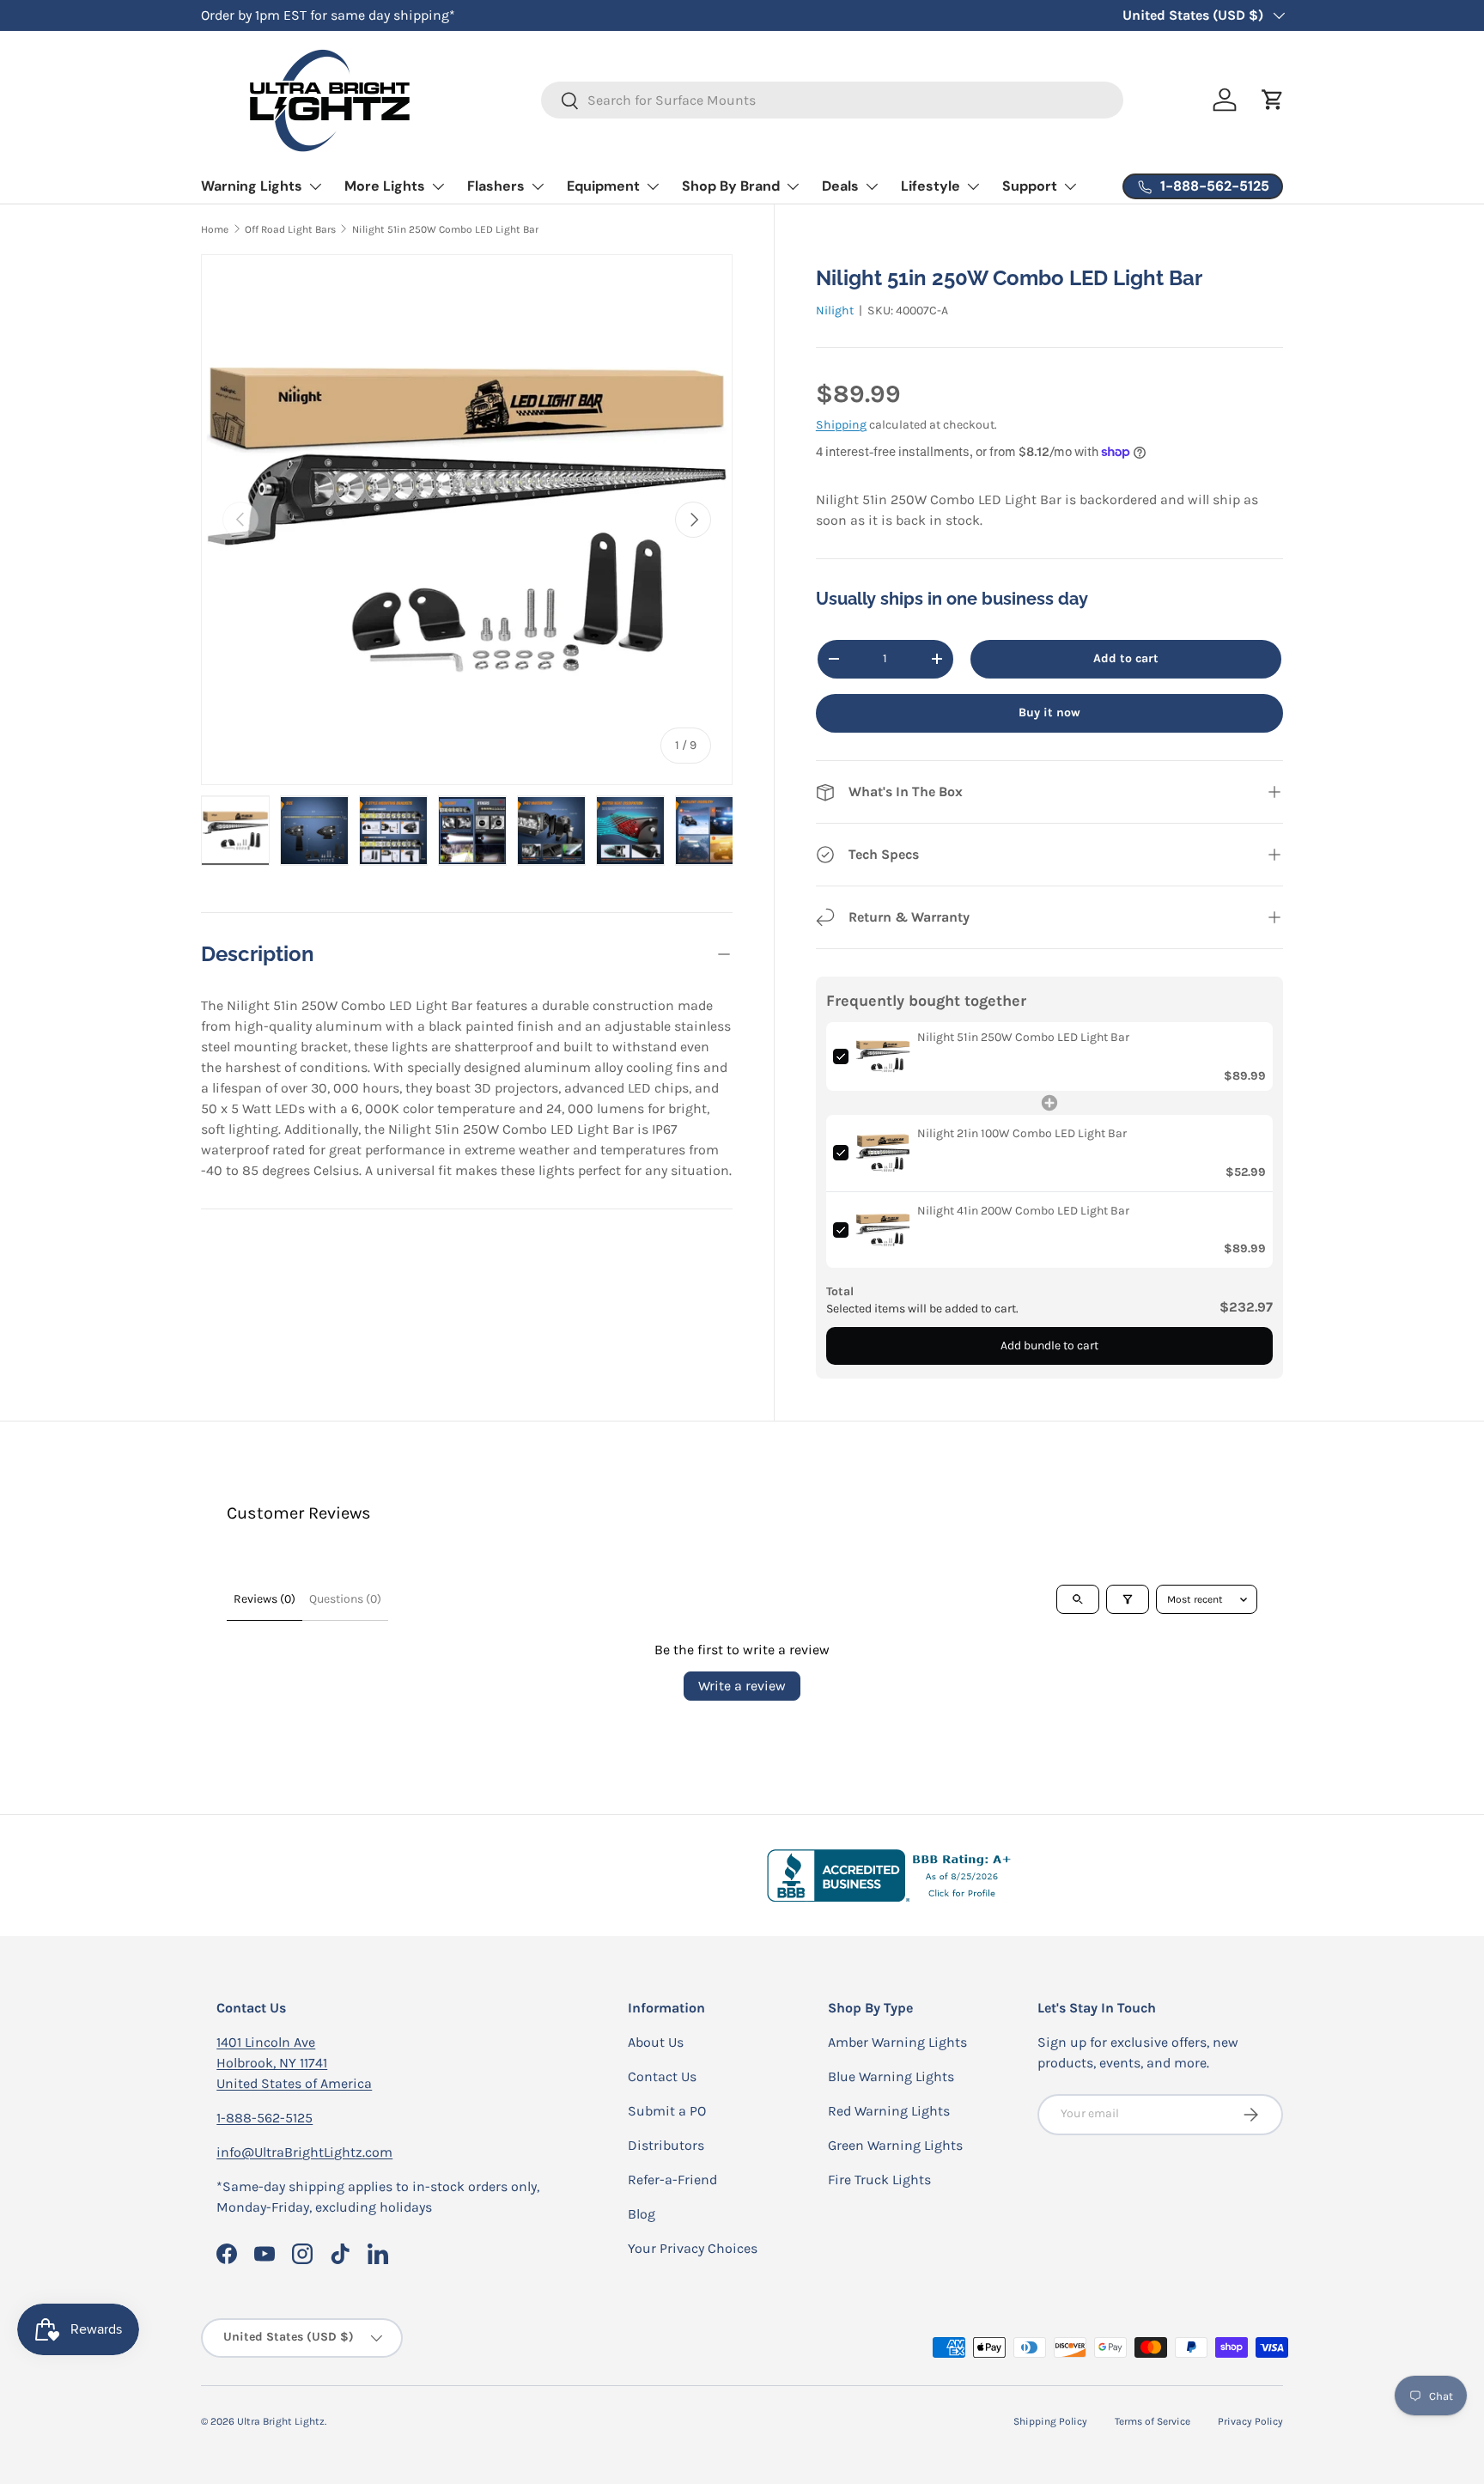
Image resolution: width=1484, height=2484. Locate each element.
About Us (656, 2042)
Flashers (496, 186)
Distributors (666, 2145)
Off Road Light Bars (290, 229)
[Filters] (1128, 1599)
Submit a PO (667, 2111)
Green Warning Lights (895, 2145)
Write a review (742, 1686)
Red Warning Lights (889, 2111)
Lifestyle (931, 186)
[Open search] (1078, 1599)
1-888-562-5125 (265, 2118)
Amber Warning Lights (897, 2042)
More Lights (385, 186)
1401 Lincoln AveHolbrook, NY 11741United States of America (294, 2063)
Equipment (603, 186)
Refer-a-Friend (672, 2180)
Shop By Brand (731, 186)
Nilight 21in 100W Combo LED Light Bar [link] (1022, 1133)
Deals (840, 186)
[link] (883, 1056)
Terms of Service (1153, 2421)
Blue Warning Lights (891, 2076)
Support (1030, 186)
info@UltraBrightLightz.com (304, 2152)
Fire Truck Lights (879, 2180)
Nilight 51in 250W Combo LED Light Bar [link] (1023, 1037)
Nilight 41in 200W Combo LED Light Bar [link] (1023, 1211)
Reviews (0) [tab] (265, 1599)
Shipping (841, 425)
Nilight (835, 310)
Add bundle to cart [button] (1049, 1345)
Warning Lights (252, 186)
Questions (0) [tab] (345, 1599)
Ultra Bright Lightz (281, 2421)
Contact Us (662, 2076)
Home (215, 229)
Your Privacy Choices (693, 2248)
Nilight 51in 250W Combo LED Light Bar (445, 229)
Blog (642, 2214)
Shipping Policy (1050, 2421)
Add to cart (1126, 658)
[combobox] (833, 100)
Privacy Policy (1250, 2421)
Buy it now (1049, 712)
